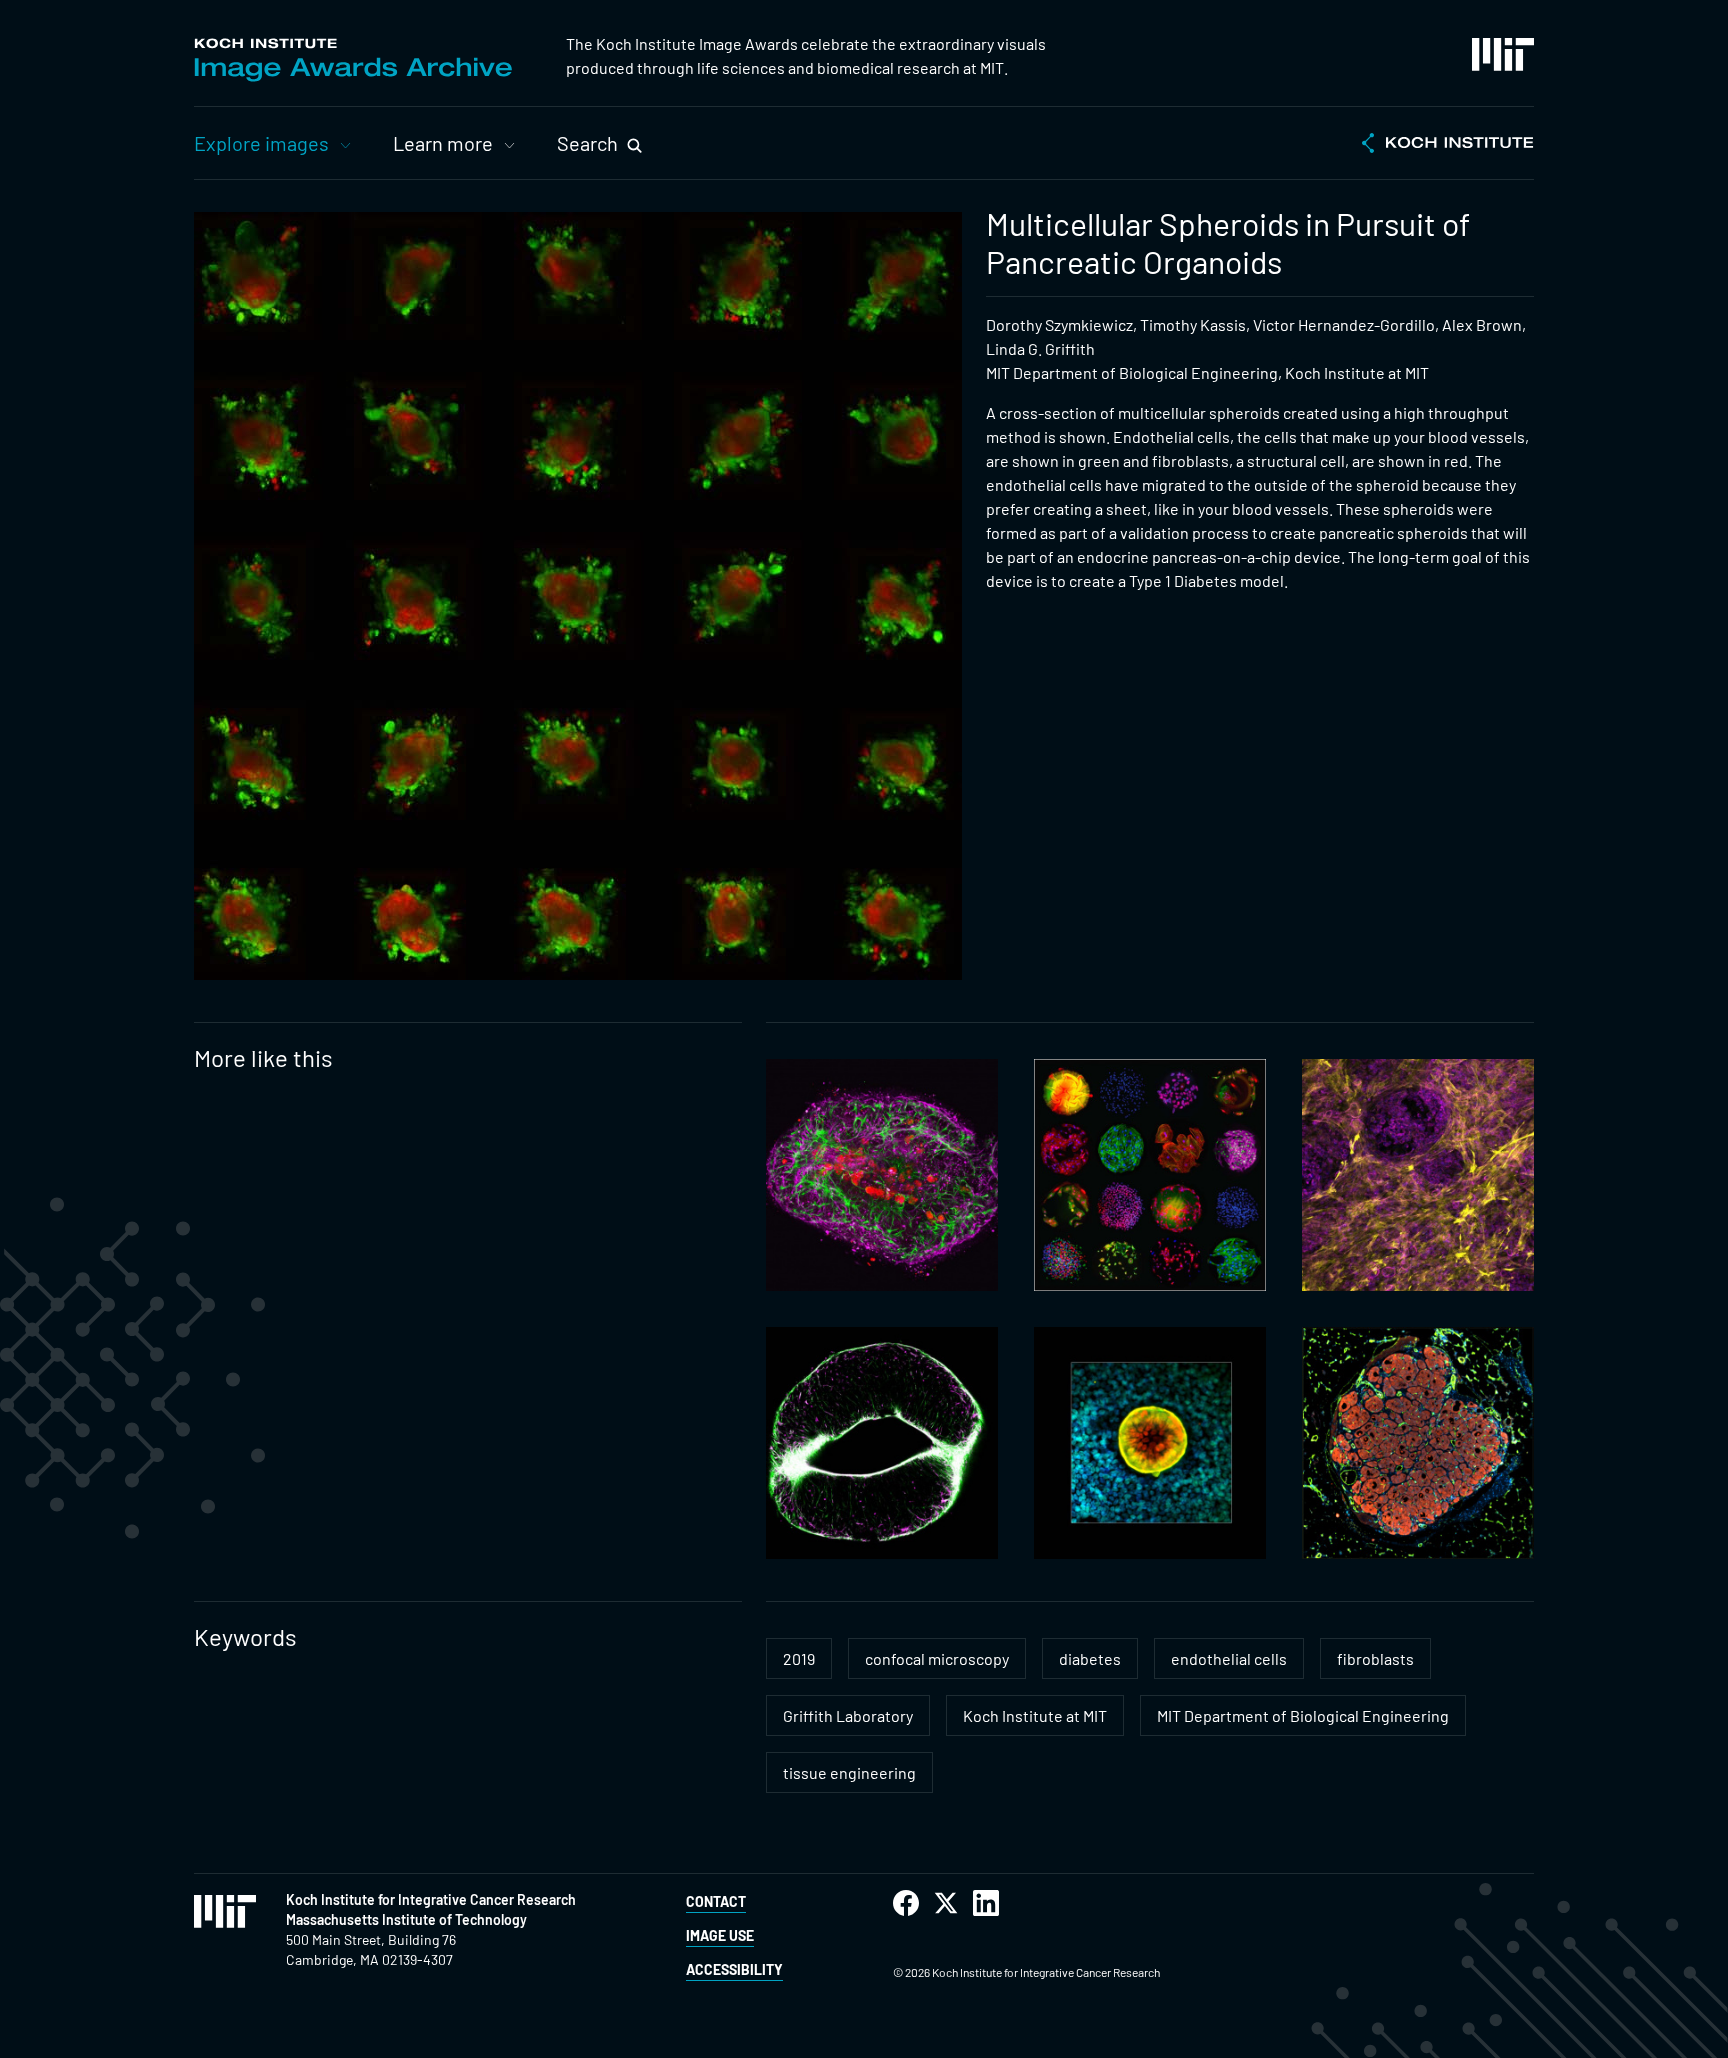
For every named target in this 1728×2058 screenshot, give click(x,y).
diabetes (1090, 1658)
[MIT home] (1503, 54)
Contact (716, 1901)
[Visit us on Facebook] (906, 1903)
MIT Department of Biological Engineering (1303, 1715)
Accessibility (734, 1969)
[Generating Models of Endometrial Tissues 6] (1150, 1443)
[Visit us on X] (946, 1903)
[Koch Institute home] (1448, 145)
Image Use (720, 1935)
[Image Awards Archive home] (353, 60)
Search (587, 143)
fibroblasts (1375, 1658)
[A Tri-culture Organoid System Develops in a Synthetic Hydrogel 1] (882, 1175)
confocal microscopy (937, 1658)
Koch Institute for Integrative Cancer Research (431, 1899)
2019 (799, 1658)
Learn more (443, 143)
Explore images (261, 143)
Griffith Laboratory (848, 1715)
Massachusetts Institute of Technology (406, 1919)
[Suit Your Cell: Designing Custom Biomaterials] (1150, 1175)
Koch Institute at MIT (1035, 1715)
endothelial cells (1229, 1658)
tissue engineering (849, 1772)
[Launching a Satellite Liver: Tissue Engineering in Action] (1418, 1443)
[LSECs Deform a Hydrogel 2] (882, 1443)
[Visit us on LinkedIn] (986, 1903)
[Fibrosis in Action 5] (1418, 1175)
